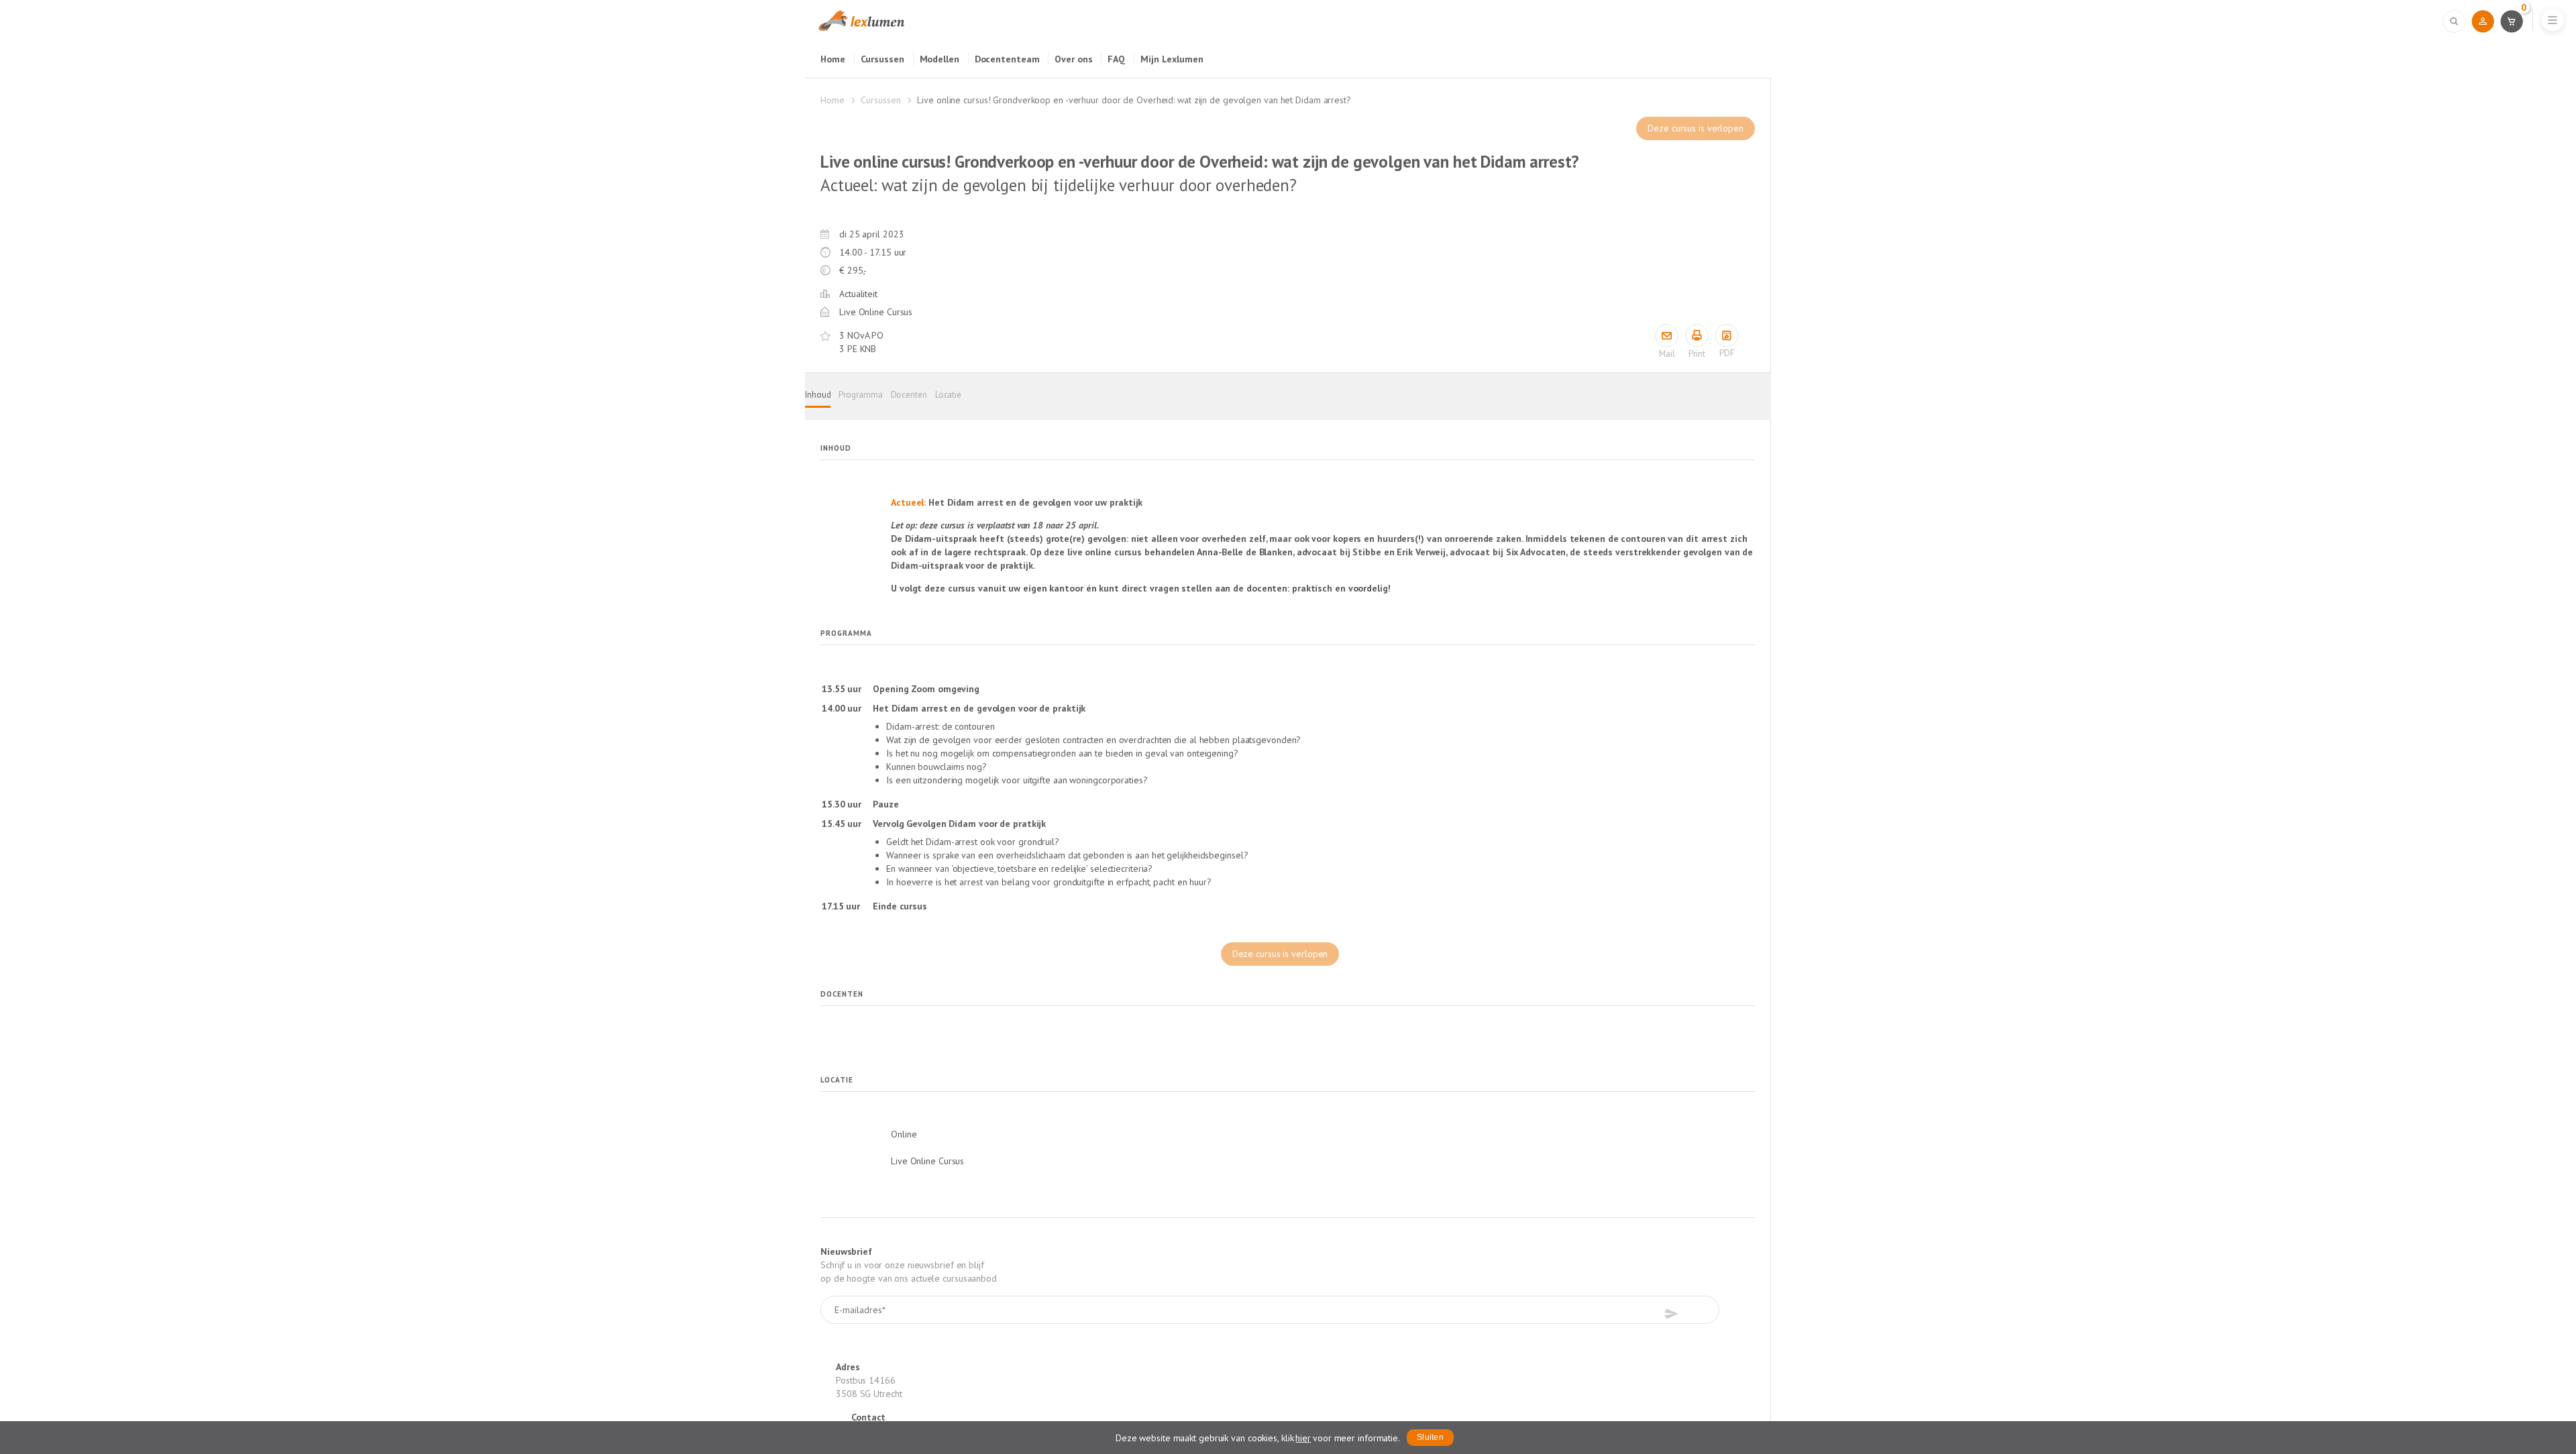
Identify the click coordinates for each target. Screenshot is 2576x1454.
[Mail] (1667, 336)
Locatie (948, 395)
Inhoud (818, 395)
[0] (2511, 21)
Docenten (909, 395)
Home (833, 59)
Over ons (1073, 59)
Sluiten (1430, 1437)
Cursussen (882, 59)
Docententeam (1007, 59)
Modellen (940, 59)
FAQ (1116, 59)
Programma (860, 395)
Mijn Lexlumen (1172, 59)
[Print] (1697, 336)
